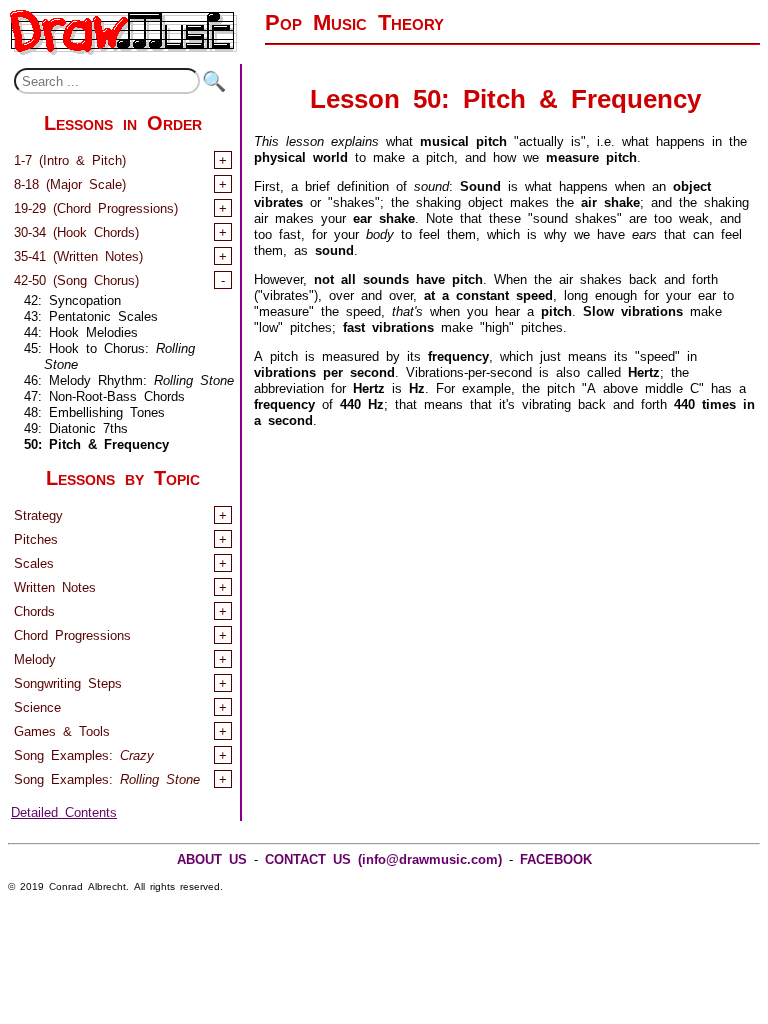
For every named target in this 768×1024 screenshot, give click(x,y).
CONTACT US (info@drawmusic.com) (383, 857)
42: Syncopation (72, 298)
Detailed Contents (64, 810)
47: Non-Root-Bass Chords (104, 394)
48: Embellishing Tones (94, 410)
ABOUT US (212, 857)
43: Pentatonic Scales (91, 314)
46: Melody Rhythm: (129, 378)
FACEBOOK (556, 857)
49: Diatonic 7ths (76, 426)
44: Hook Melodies (81, 330)
